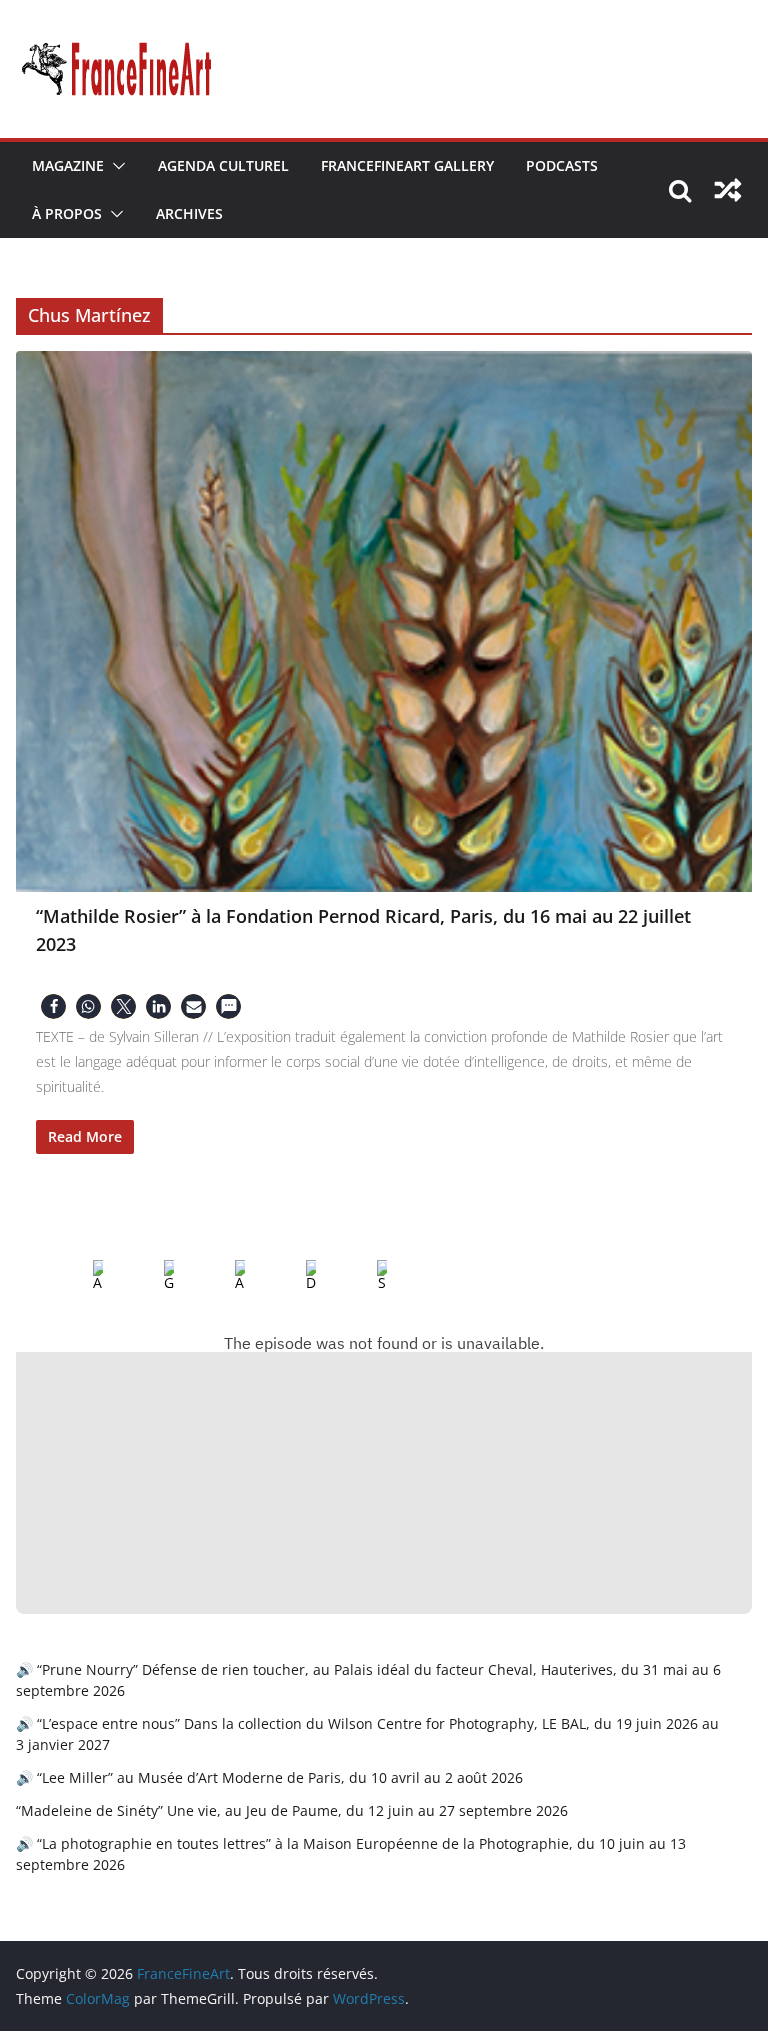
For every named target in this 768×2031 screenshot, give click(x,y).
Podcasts (562, 165)
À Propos (67, 213)
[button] (115, 166)
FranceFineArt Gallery (407, 165)
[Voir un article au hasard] (728, 190)
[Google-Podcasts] (153, 1276)
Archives (189, 213)
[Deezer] (295, 1276)
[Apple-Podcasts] (82, 1276)
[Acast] (224, 1276)
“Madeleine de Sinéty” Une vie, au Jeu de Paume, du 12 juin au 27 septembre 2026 (292, 1810)
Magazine (68, 165)
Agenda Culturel (223, 165)
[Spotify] (366, 1276)
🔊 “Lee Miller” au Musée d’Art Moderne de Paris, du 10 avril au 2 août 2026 (269, 1777)
